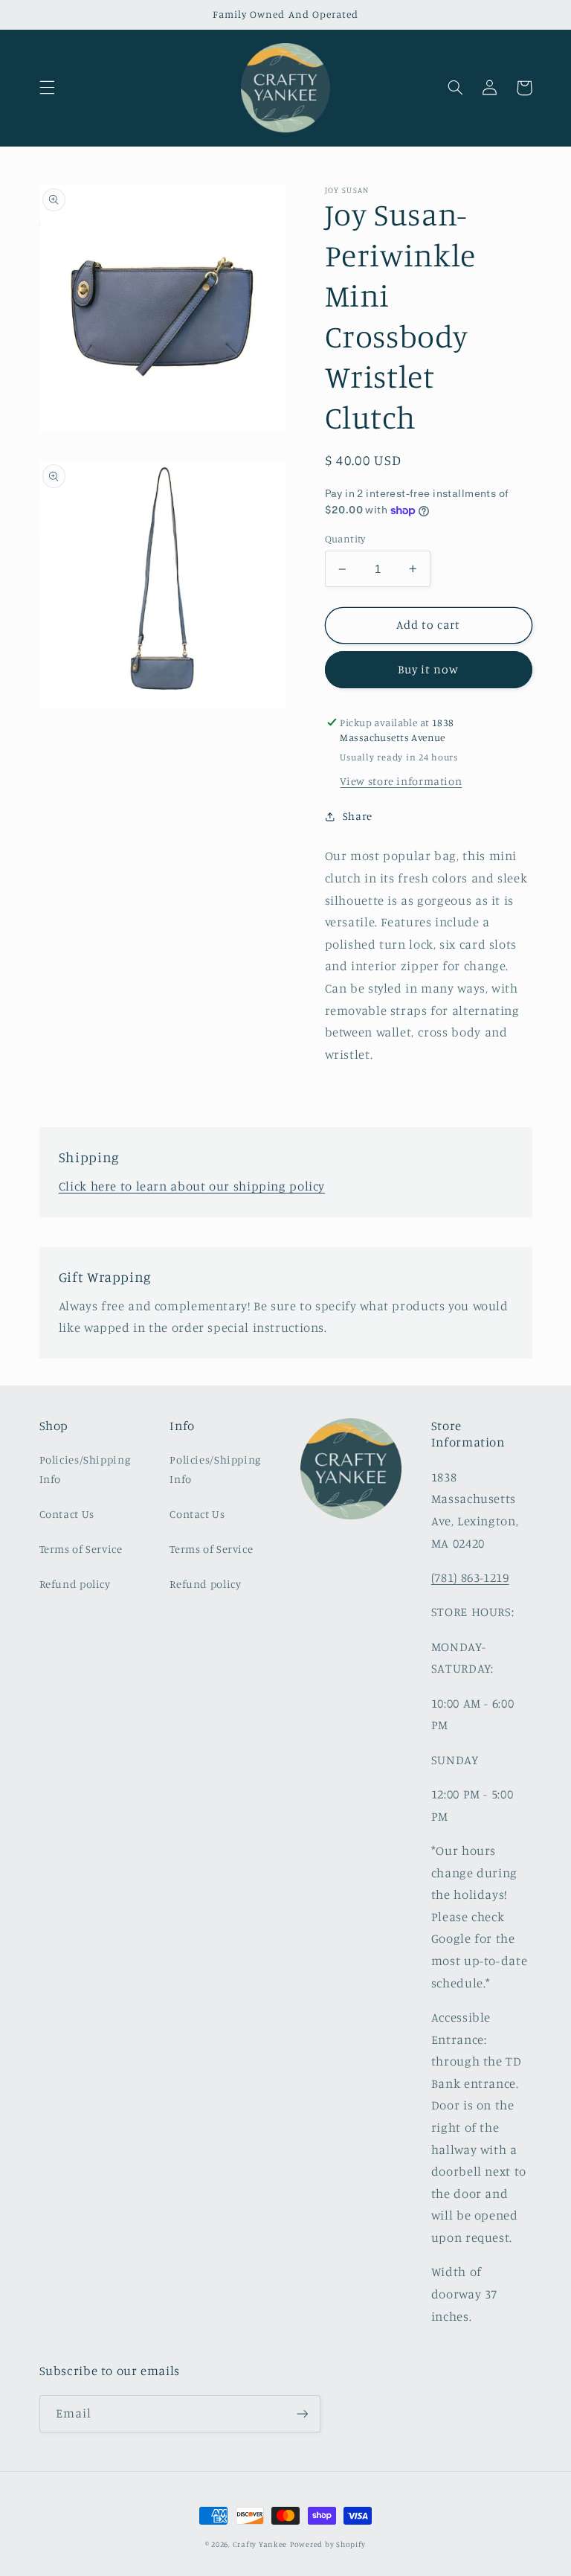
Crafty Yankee (260, 2544)
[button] (47, 88)
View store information (401, 781)
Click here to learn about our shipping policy (192, 1186)
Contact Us (67, 1514)
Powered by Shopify (328, 2544)
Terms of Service (81, 1549)
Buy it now (429, 669)
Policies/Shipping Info (85, 1469)
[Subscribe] (302, 2413)
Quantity (345, 539)
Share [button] (358, 816)
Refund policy (75, 1584)
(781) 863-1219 (470, 1577)
